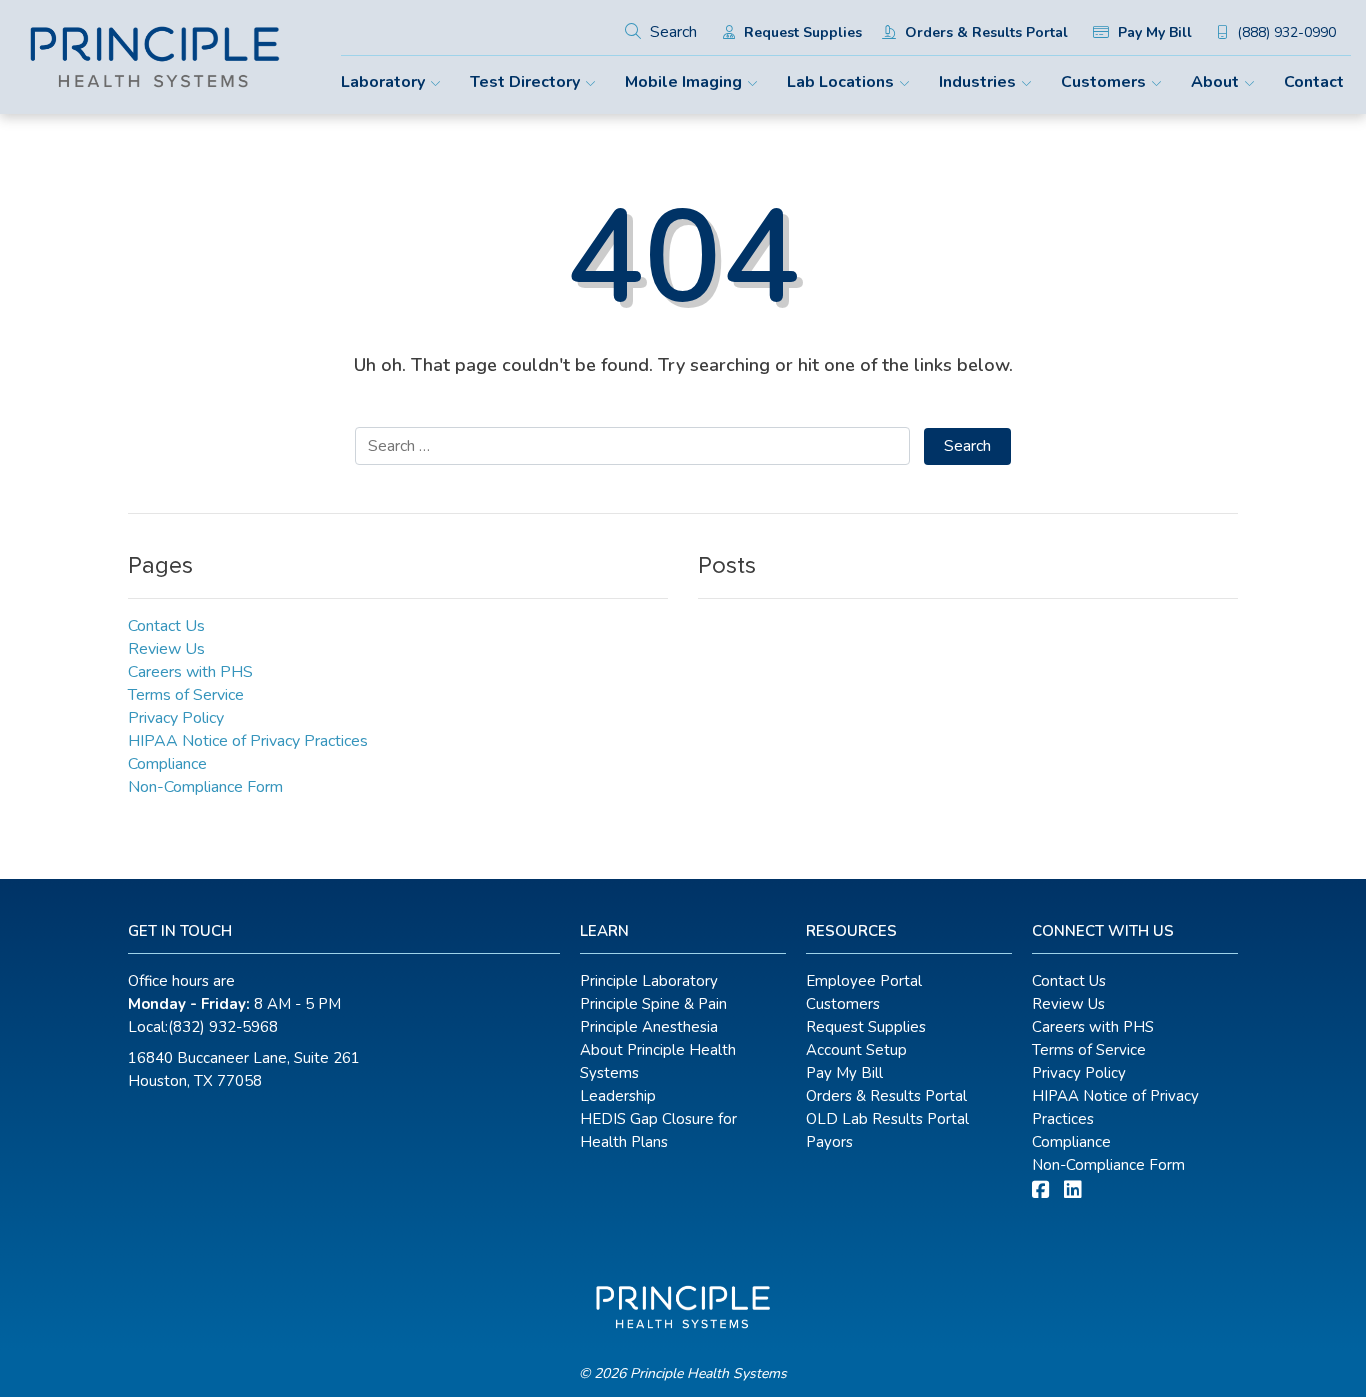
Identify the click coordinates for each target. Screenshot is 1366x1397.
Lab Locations (840, 82)
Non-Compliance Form (205, 787)
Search (671, 32)
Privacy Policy (176, 718)
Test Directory (525, 82)
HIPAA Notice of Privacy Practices (248, 741)
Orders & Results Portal (984, 32)
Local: (203, 1027)
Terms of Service (186, 695)
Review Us (166, 649)
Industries (977, 82)
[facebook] (1041, 1190)
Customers (1103, 82)
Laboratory (383, 82)
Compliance (167, 764)
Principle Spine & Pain (653, 1004)
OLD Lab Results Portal (887, 1119)
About (1215, 82)
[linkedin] (1073, 1190)
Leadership (618, 1096)
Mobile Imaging (683, 82)
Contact (1314, 82)
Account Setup (856, 1050)
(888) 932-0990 (1284, 32)
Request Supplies (801, 32)
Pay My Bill (1153, 32)
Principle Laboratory (649, 981)
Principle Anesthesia (649, 1027)
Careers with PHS (190, 672)
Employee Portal (864, 981)
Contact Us (166, 626)
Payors (829, 1142)
